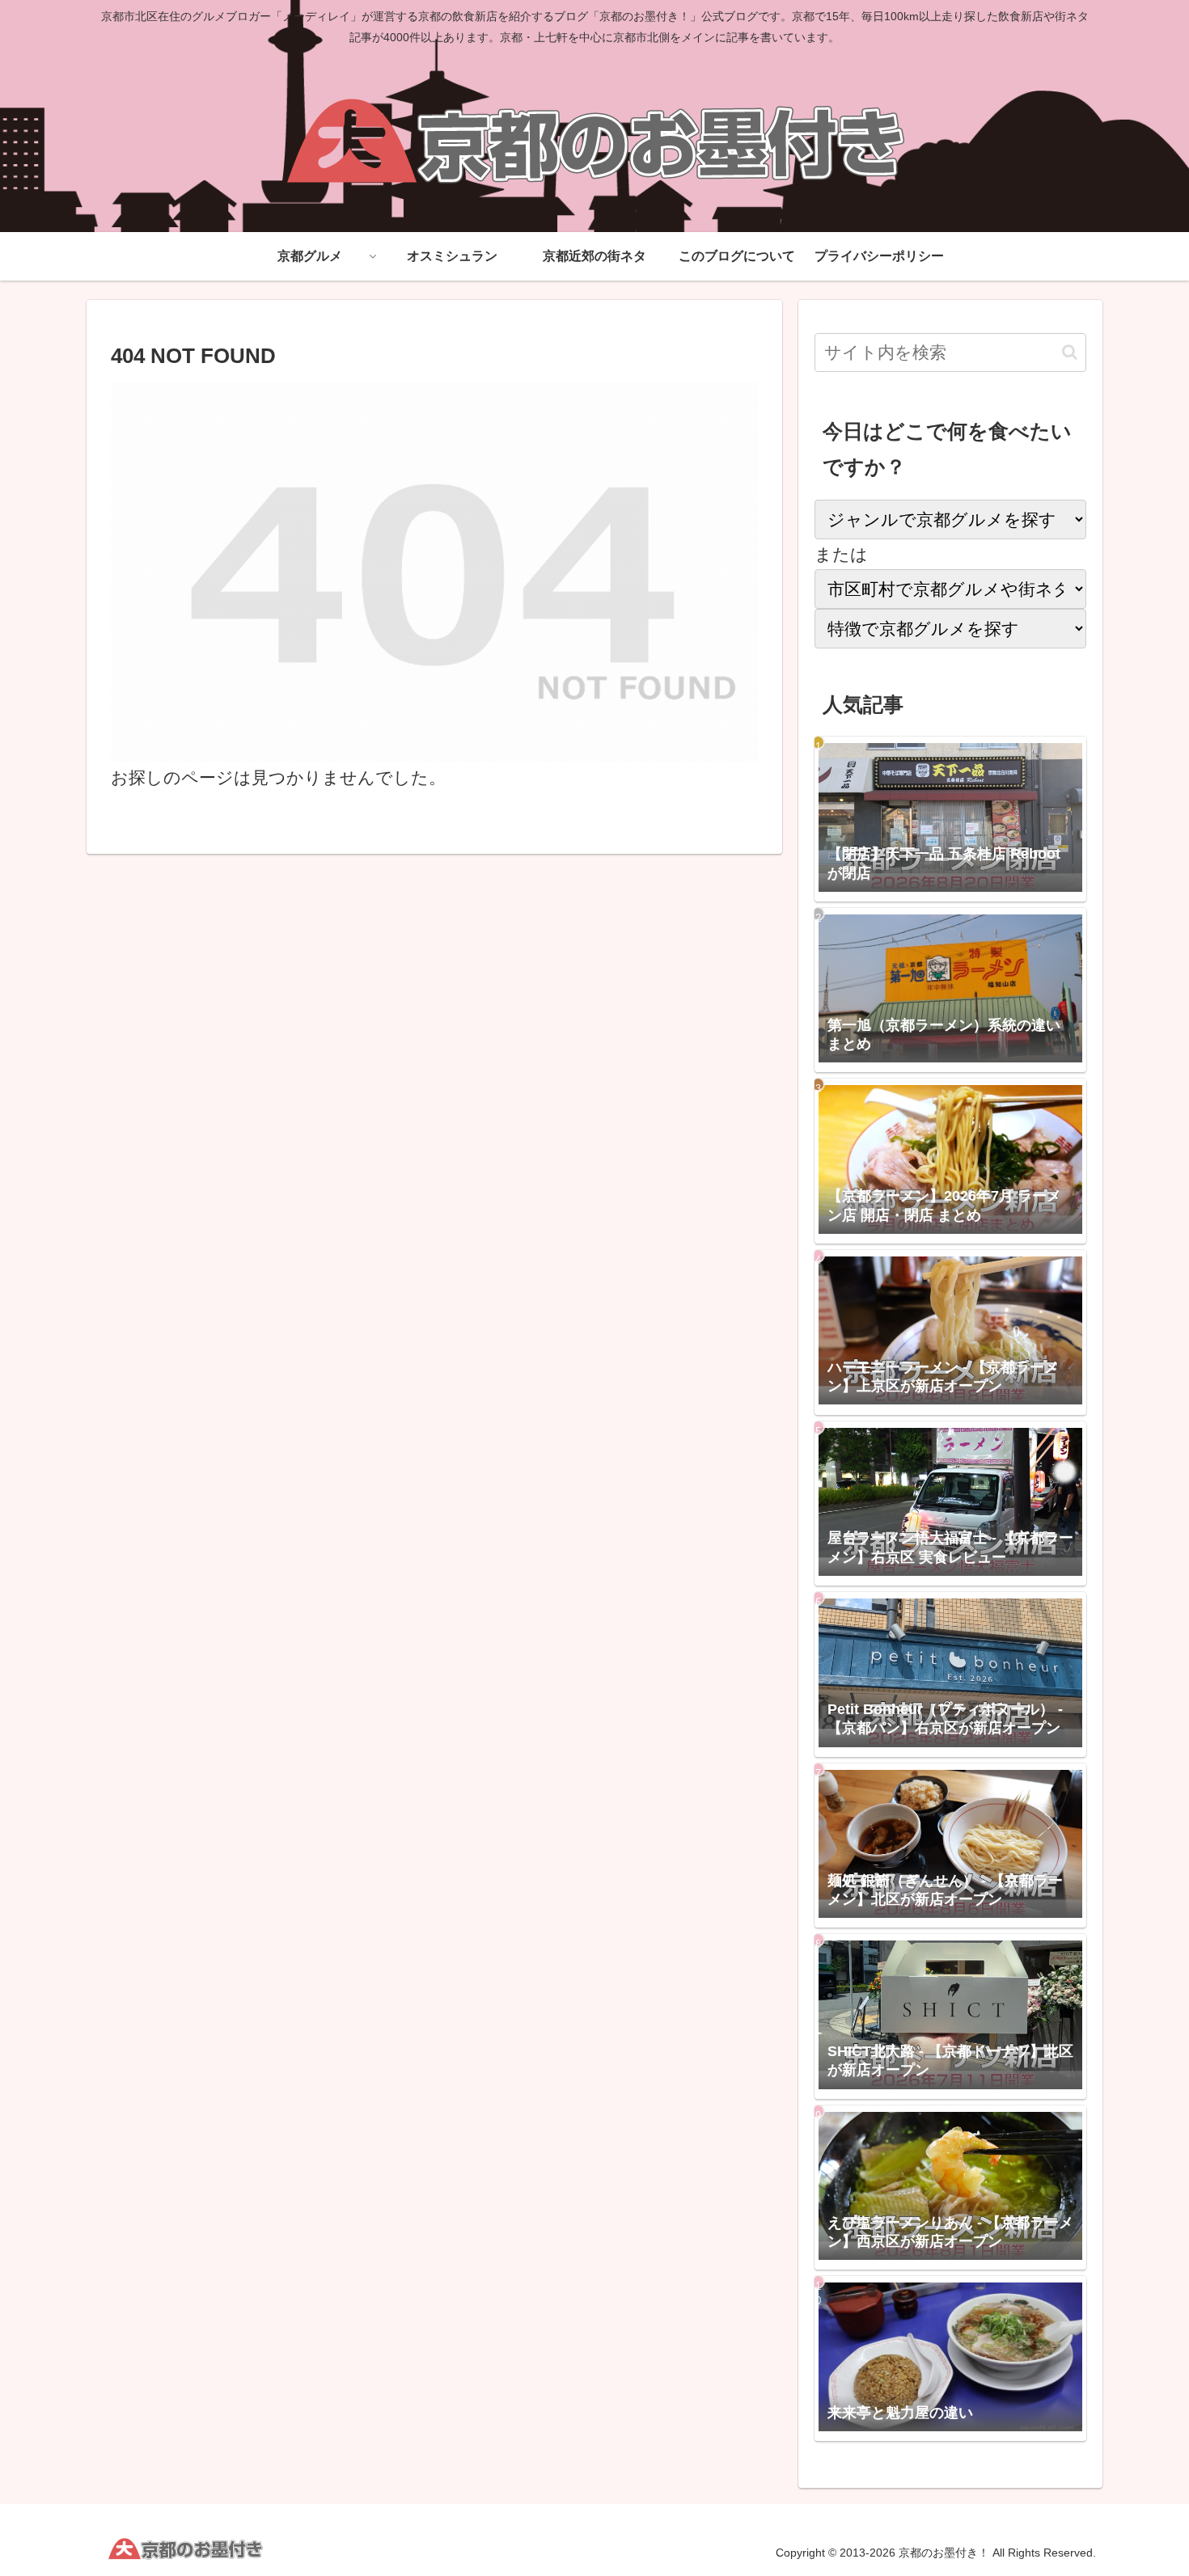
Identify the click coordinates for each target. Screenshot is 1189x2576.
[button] (1070, 352)
